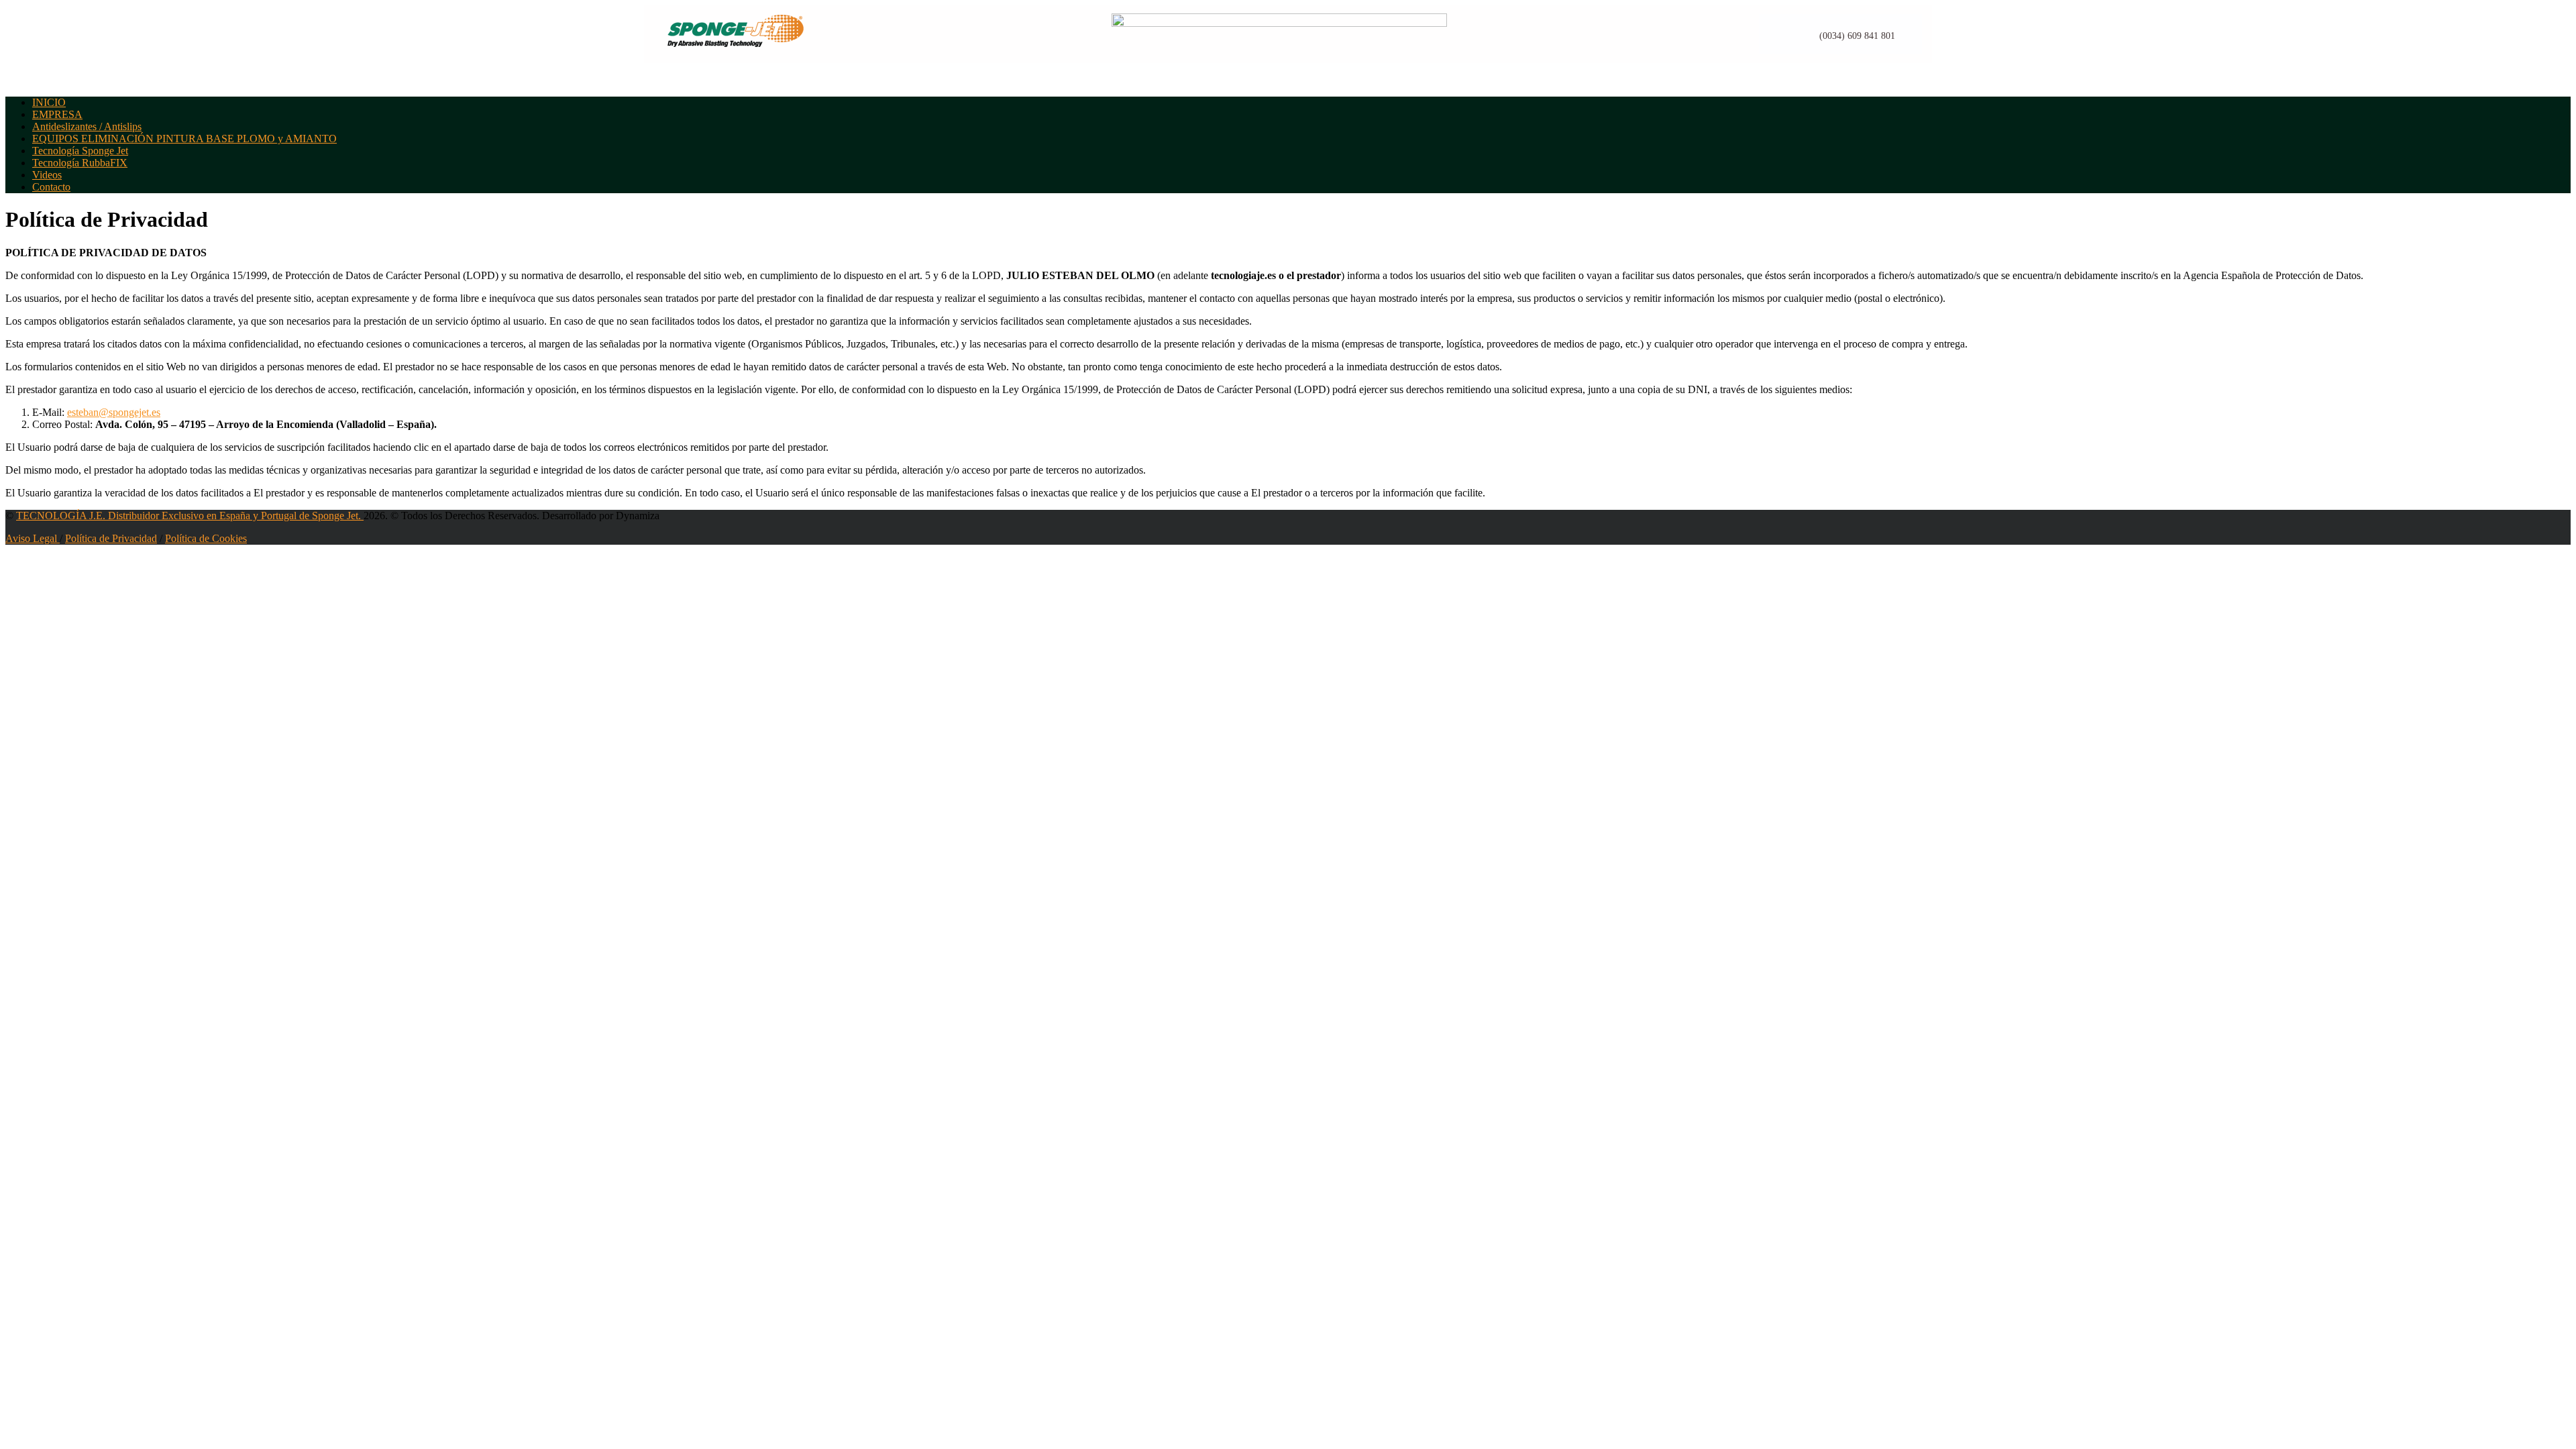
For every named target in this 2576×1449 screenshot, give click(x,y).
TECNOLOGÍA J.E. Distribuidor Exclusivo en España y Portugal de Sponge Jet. (190, 516)
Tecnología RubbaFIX (80, 163)
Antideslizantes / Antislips (87, 126)
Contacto (51, 187)
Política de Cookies (206, 538)
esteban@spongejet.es (114, 412)
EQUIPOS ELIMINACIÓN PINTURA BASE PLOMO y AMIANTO (184, 139)
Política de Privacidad (111, 538)
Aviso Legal (33, 538)
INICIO (49, 102)
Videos (47, 175)
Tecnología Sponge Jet (80, 151)
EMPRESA (57, 114)
